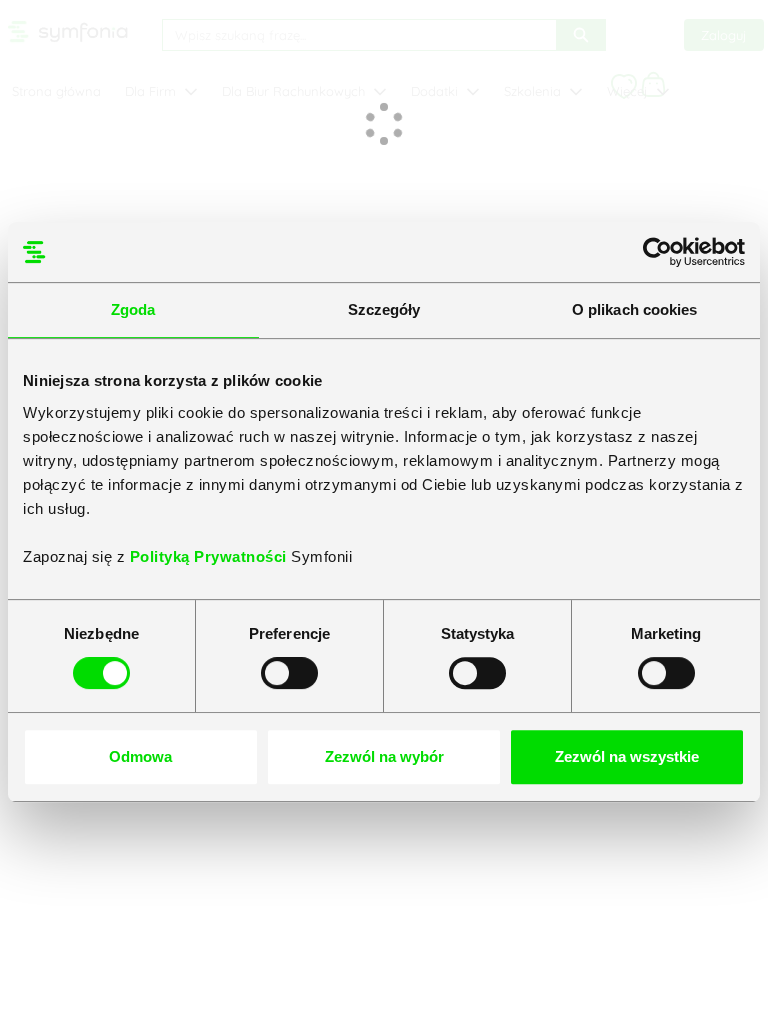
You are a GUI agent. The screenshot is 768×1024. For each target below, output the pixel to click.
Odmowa (140, 756)
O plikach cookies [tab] (635, 309)
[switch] (289, 673)
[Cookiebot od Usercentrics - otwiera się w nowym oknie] (657, 252)
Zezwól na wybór (384, 756)
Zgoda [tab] (133, 309)
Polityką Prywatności (211, 556)
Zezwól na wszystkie (627, 756)
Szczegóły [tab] (384, 309)
